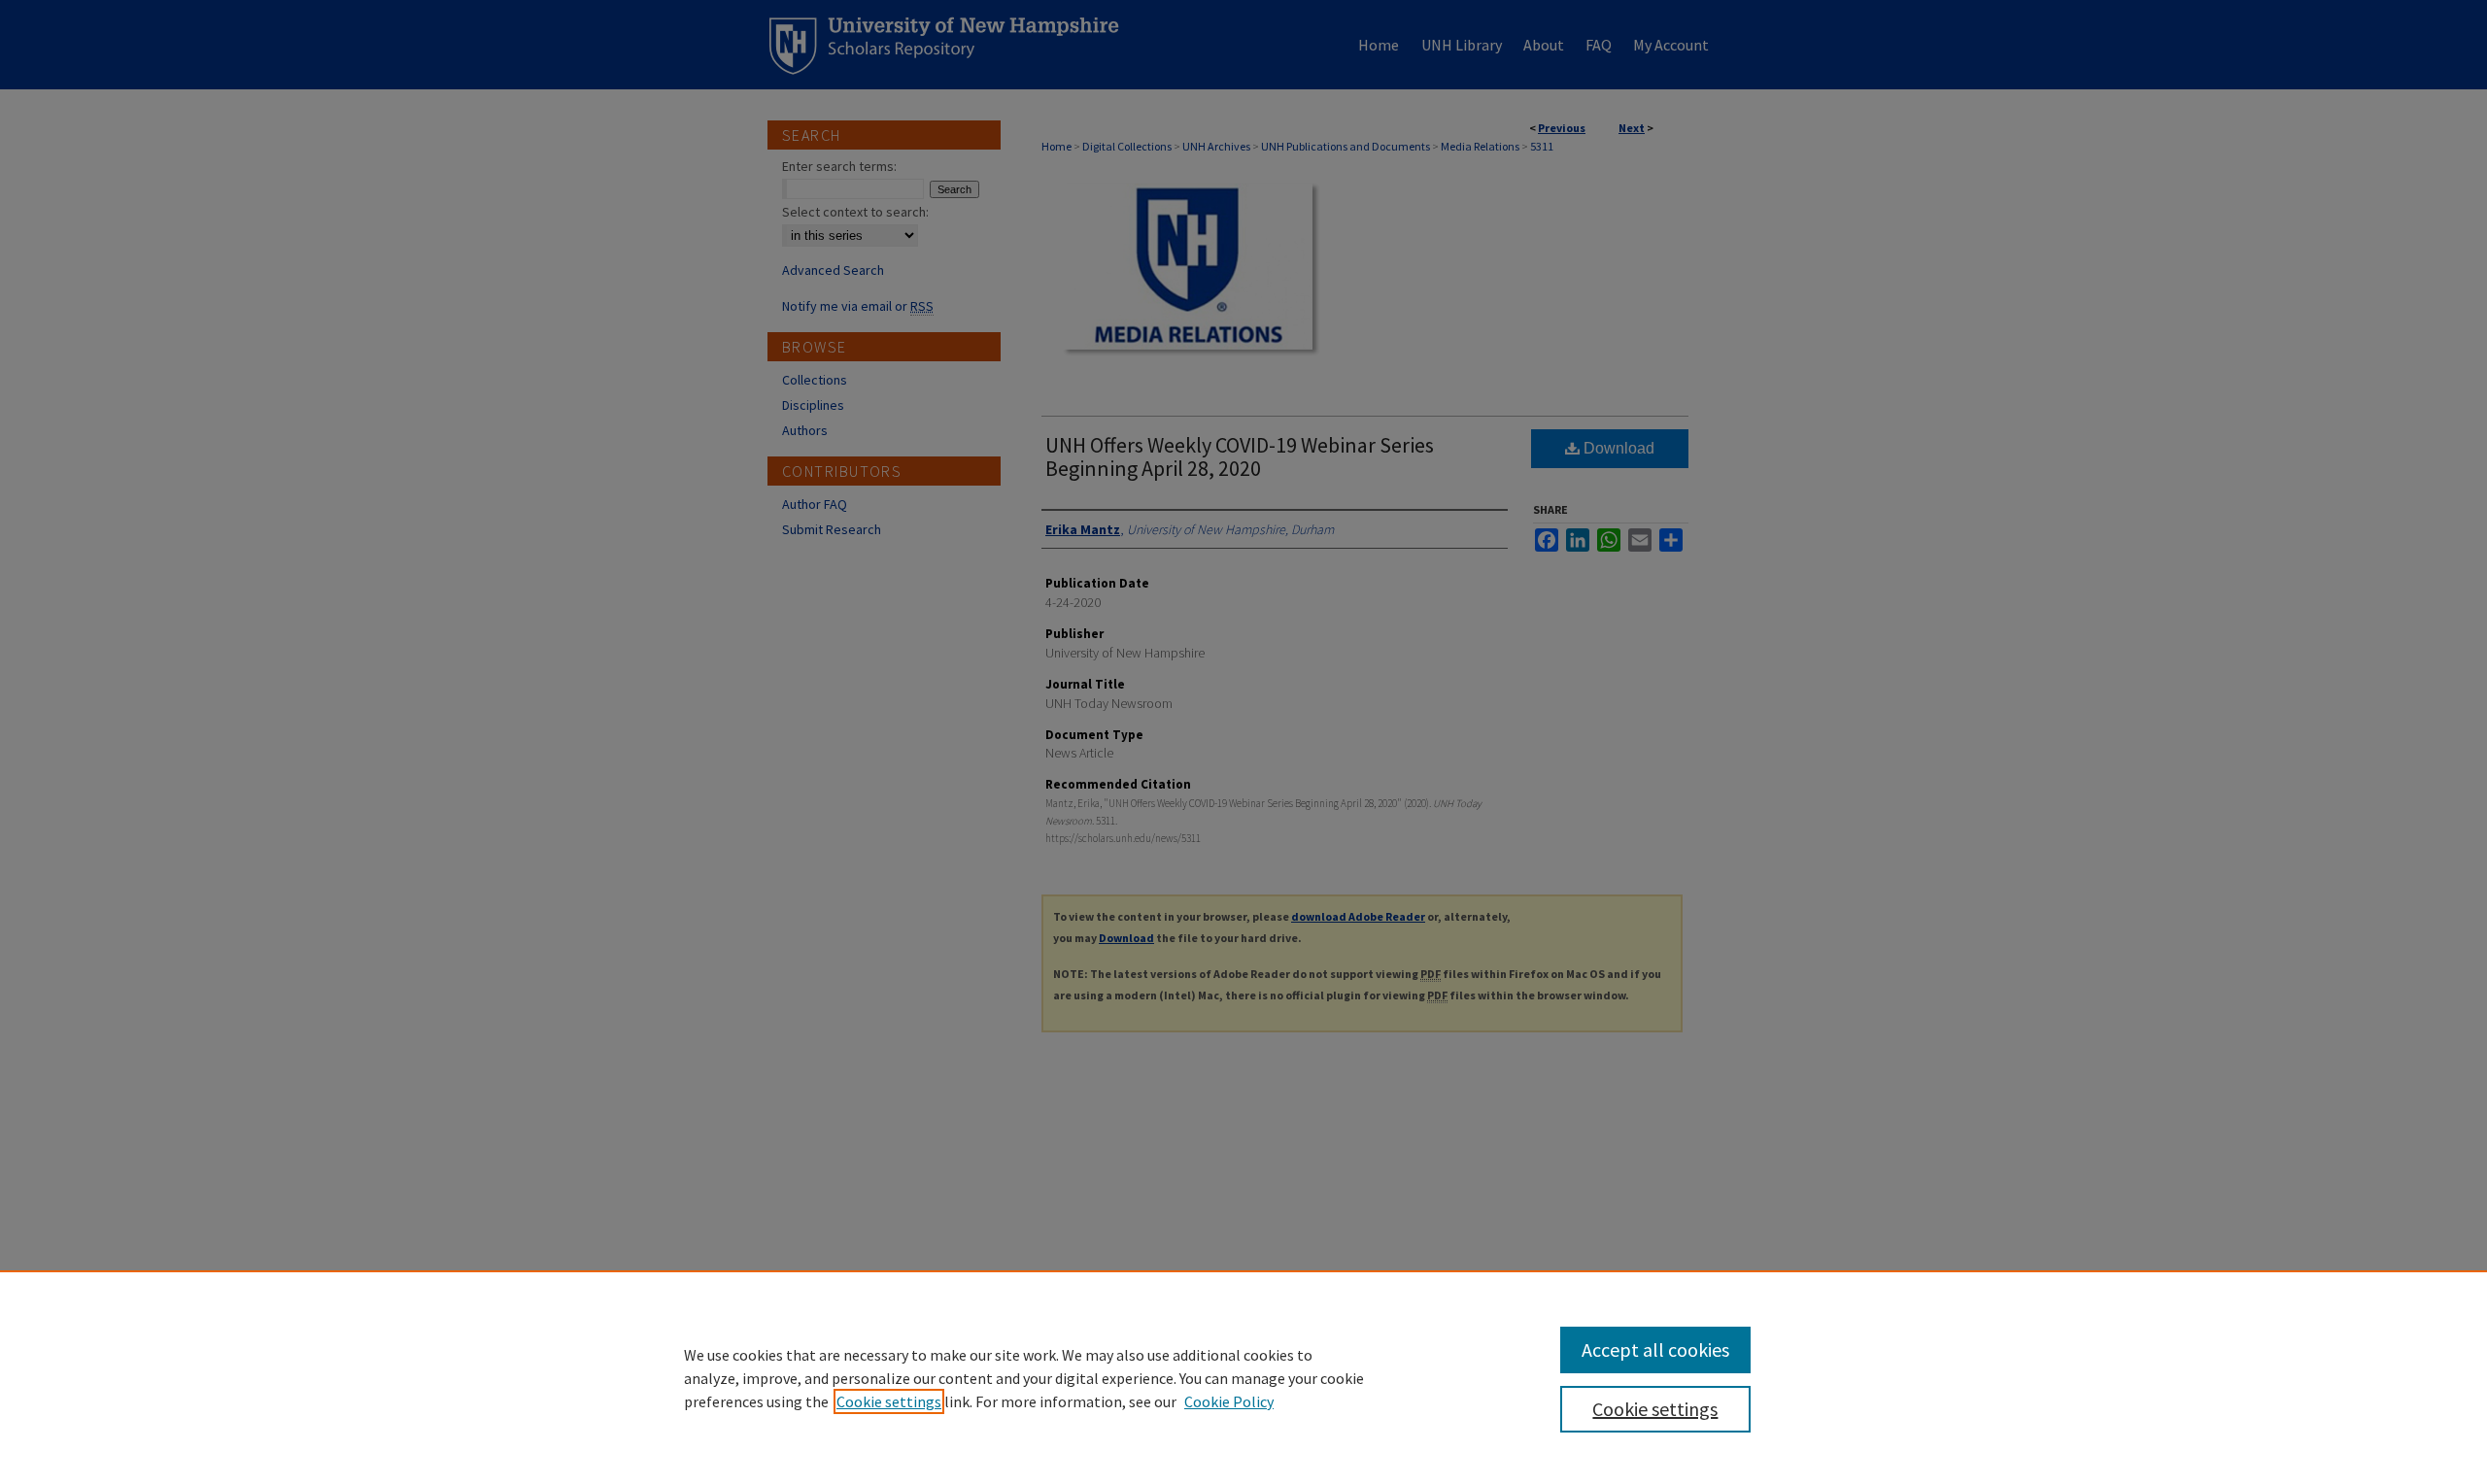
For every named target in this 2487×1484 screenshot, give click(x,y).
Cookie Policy (1229, 1401)
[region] (1243, 1377)
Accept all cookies (1655, 1349)
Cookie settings (889, 1401)
